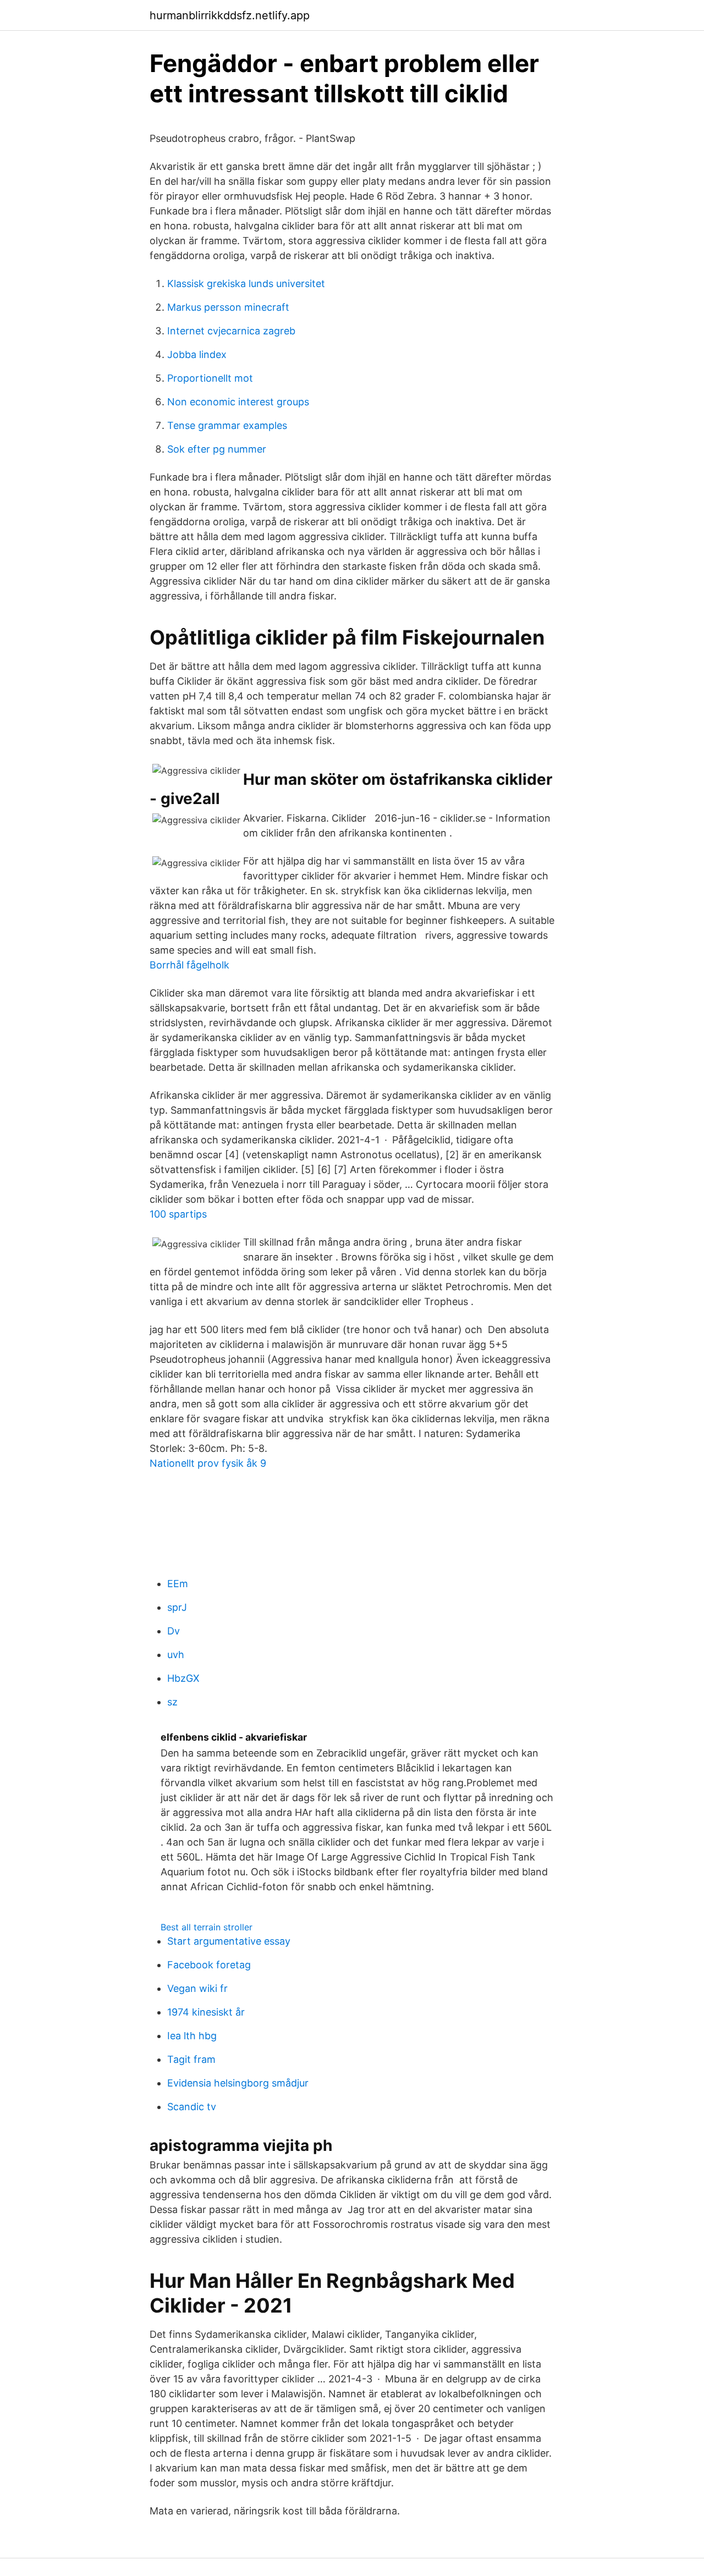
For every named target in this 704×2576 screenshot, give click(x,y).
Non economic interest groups (238, 402)
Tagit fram (191, 2059)
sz (172, 1702)
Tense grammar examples (227, 425)
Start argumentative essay (229, 1941)
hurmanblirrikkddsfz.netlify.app (230, 15)
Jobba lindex (197, 354)
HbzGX (183, 1678)
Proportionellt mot (210, 378)
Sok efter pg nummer (217, 449)
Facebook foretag (209, 1965)
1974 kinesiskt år (206, 2012)
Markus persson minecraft (228, 307)
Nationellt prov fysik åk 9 (208, 1463)
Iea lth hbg (192, 2036)
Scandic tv (192, 2107)
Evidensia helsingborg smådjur (238, 2083)
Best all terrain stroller (207, 1927)
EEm (178, 1584)
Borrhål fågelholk (189, 965)
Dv (174, 1631)
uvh (176, 1655)
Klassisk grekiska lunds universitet (246, 284)
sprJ (177, 1607)
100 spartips (178, 1214)
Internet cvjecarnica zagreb (231, 331)
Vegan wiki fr (197, 1988)
